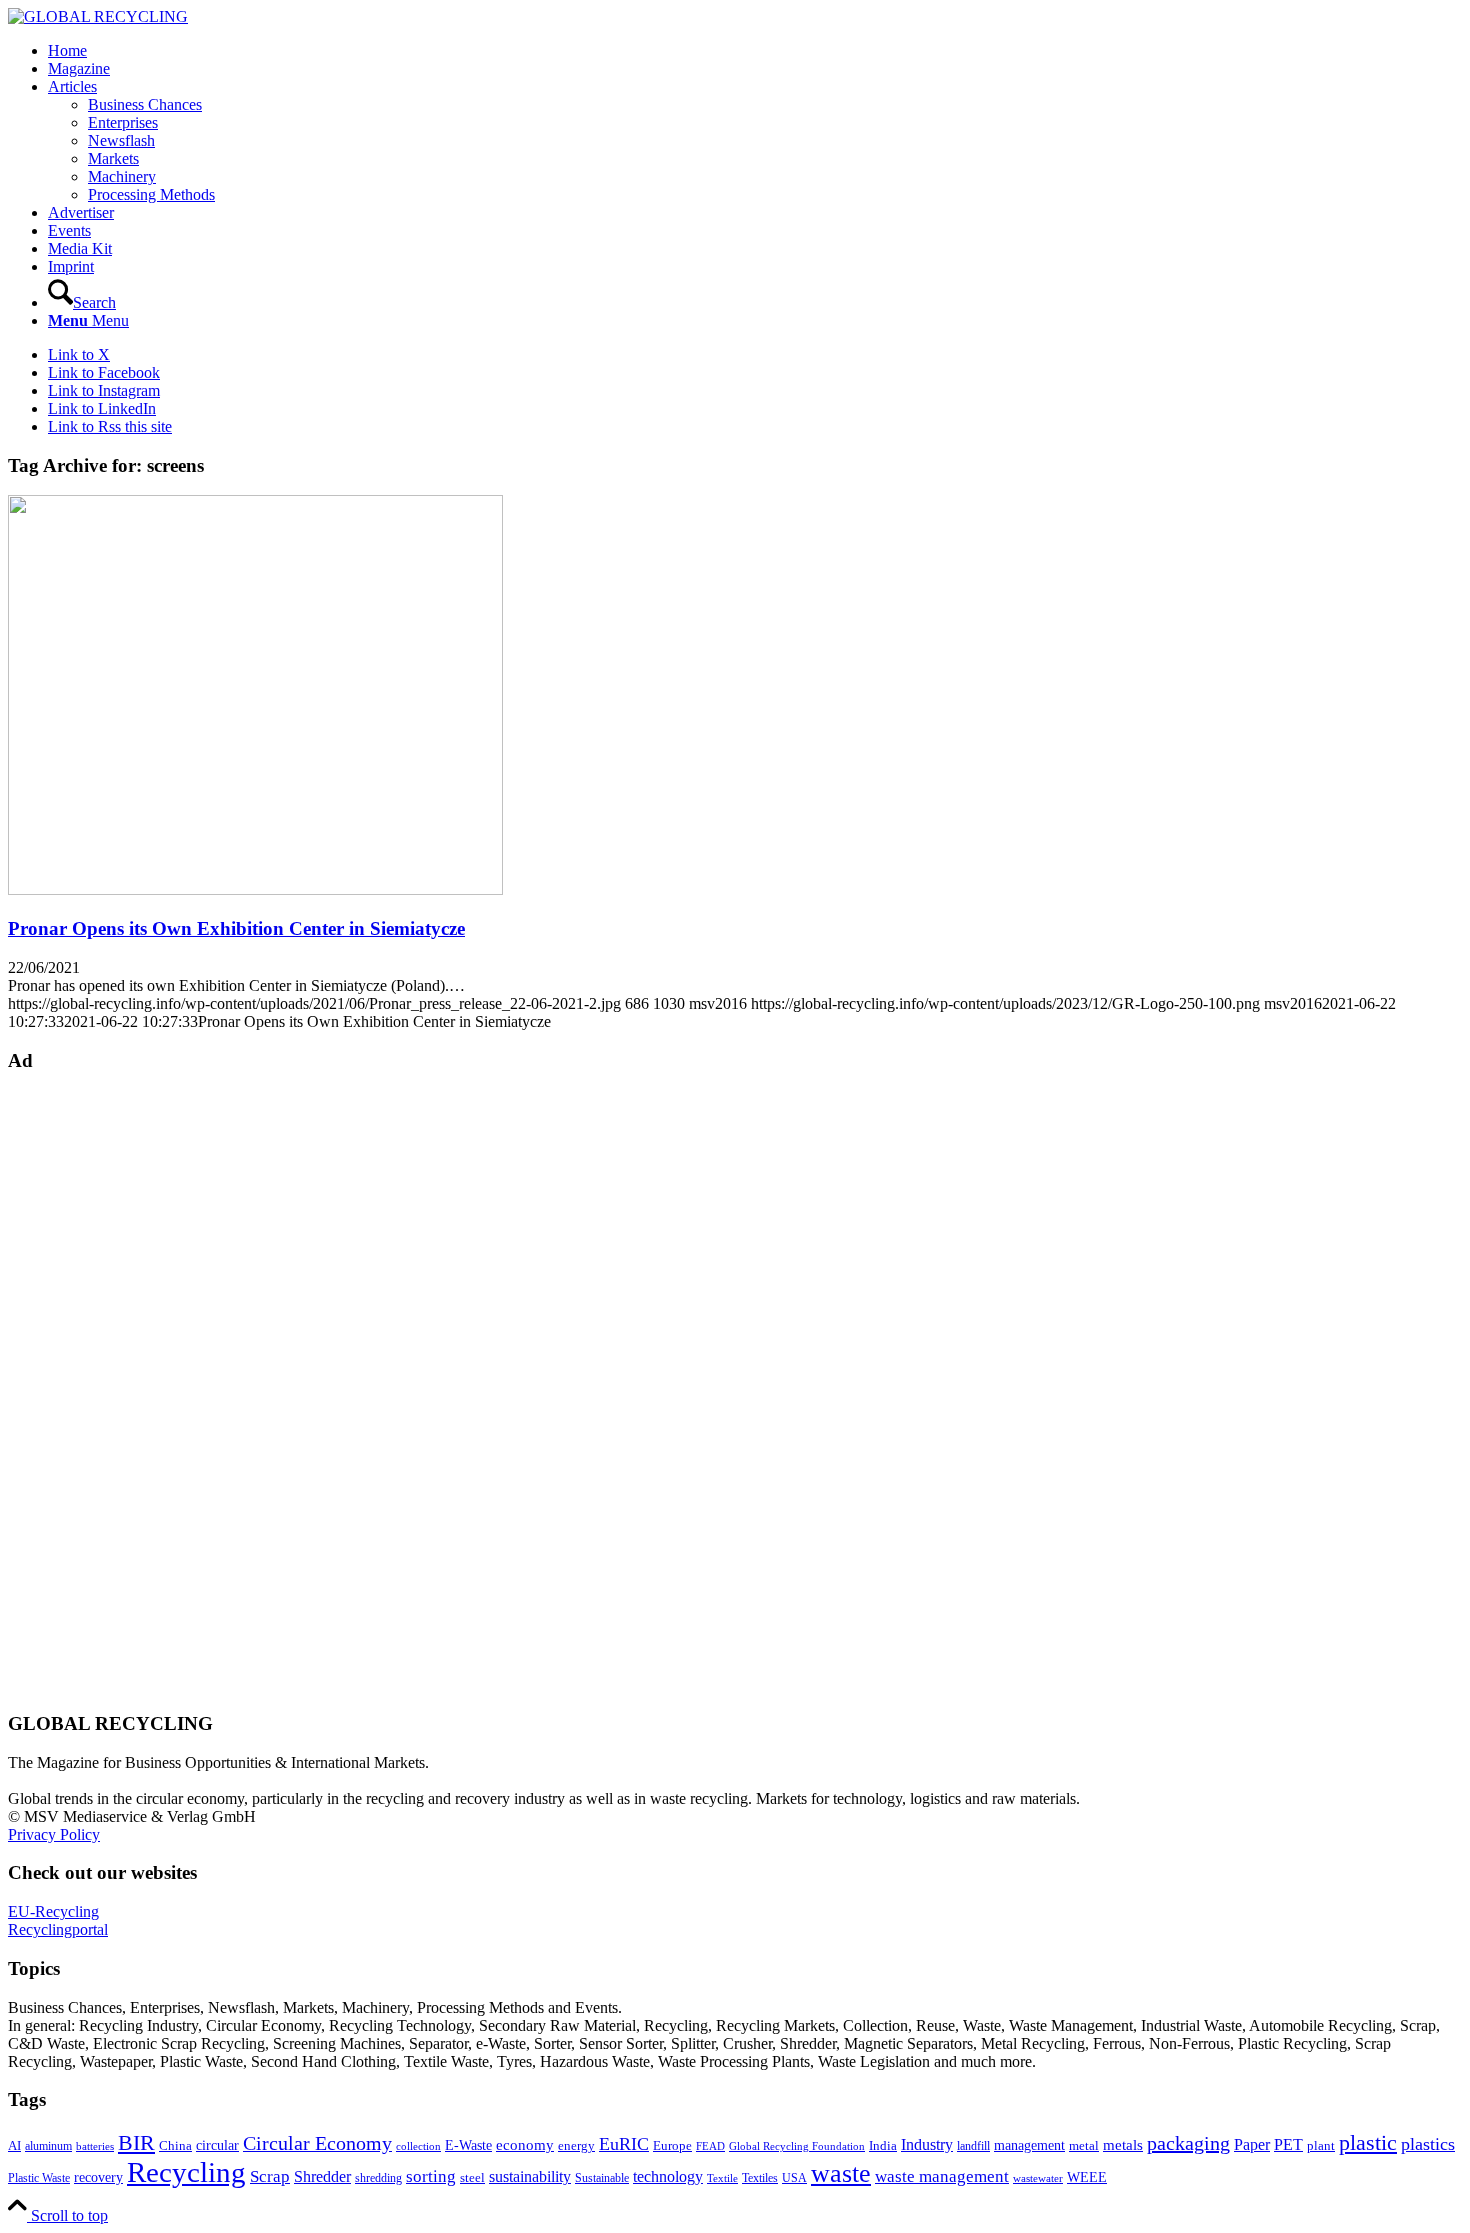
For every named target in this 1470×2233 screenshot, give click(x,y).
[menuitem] (755, 51)
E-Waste (468, 2145)
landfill (973, 2146)
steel (472, 2178)
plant (1321, 2146)
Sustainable (602, 2178)
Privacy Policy (54, 1834)
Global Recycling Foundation (797, 2146)
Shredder (322, 2176)
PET (1288, 2144)
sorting (431, 2176)
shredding (378, 2178)
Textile (722, 2178)
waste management (942, 2176)
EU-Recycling (53, 1911)
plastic (1368, 2142)
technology (668, 2176)
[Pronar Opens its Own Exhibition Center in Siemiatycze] (255, 889)
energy (576, 2146)
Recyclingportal (58, 1929)
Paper (1252, 2144)
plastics (1428, 2144)
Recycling (186, 2172)
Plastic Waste (39, 2178)
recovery (98, 2177)
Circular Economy (317, 2143)
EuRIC (624, 2144)
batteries (95, 2146)
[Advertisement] (88, 1390)
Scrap (270, 2176)
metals (1123, 2144)
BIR (136, 2143)
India (883, 2145)
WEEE (1087, 2177)
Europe (672, 2146)
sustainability (530, 2176)
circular (217, 2145)
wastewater (1038, 2178)
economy (525, 2145)
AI (14, 2146)
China (175, 2146)
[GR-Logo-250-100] (98, 16)
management (1029, 2145)
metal (1084, 2146)
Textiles (760, 2178)
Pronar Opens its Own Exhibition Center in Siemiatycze (236, 928)
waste (841, 2173)
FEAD (710, 2146)
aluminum (48, 2146)
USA (794, 2178)
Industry (927, 2144)
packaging (1188, 2143)
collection (418, 2146)
